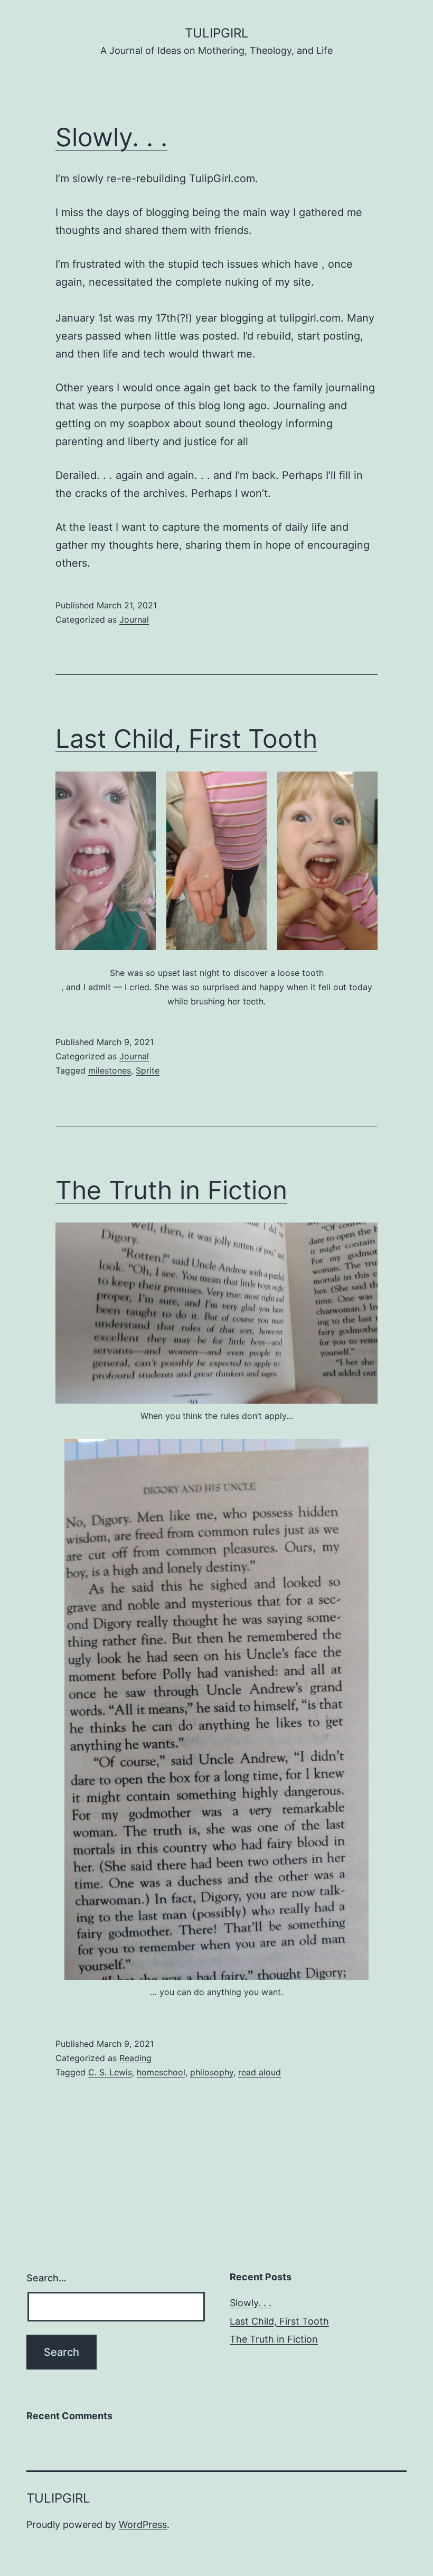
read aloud (260, 2072)
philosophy (212, 2072)
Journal (134, 619)
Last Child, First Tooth (186, 739)
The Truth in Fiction (171, 1190)
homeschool (161, 2072)
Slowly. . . (111, 137)
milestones (110, 1070)
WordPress (143, 2525)
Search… (46, 2278)
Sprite (148, 1070)
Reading (135, 2058)
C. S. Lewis (110, 2072)
